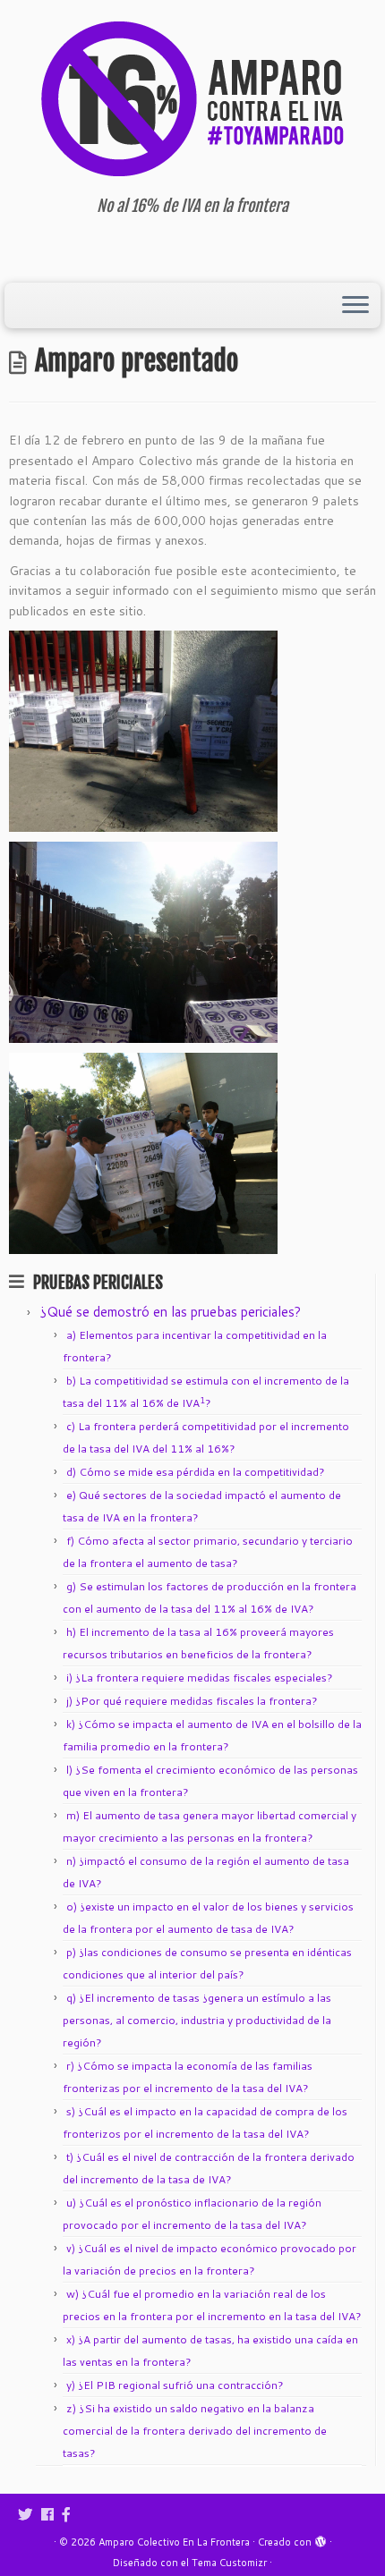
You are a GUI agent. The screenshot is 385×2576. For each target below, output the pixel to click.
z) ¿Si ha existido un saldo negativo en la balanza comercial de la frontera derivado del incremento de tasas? (195, 2431)
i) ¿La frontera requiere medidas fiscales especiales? (200, 1678)
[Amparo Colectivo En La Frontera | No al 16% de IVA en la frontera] (192, 98)
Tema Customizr (229, 2563)
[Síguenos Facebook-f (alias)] (71, 2514)
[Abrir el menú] (355, 306)
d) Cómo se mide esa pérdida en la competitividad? (196, 1472)
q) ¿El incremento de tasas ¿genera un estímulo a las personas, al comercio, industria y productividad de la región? (197, 2020)
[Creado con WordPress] (321, 2538)
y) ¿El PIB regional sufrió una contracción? (175, 2385)
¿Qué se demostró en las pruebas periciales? (170, 1312)
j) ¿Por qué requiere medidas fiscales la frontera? (192, 1701)
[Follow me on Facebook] (52, 2514)
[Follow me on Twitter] (30, 2514)
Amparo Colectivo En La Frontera (174, 2542)
